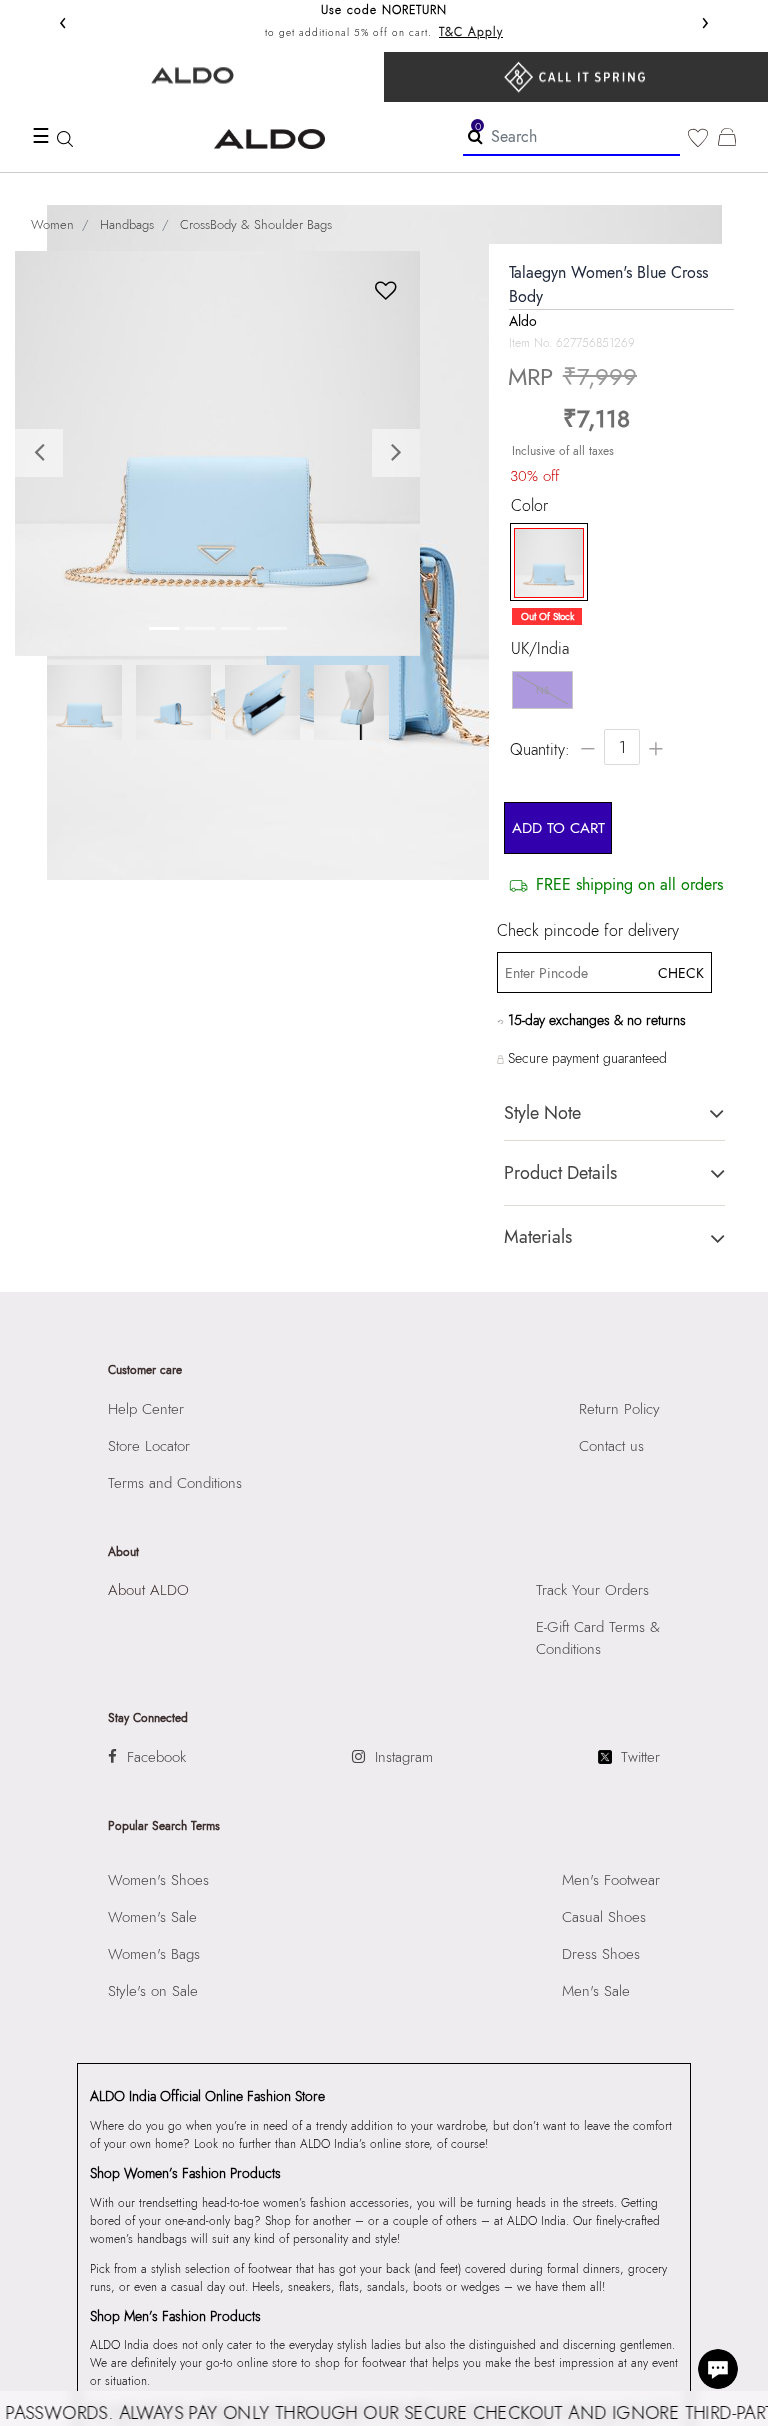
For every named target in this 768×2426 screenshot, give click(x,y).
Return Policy (619, 1409)
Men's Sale (596, 1991)
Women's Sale (152, 1917)
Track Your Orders (592, 1590)
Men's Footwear (611, 1880)
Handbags (127, 224)
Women (52, 224)
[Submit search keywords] (475, 136)
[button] (45, 453)
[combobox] (571, 137)
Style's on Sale (153, 1991)
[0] (698, 138)
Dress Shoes (601, 1954)
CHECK (679, 973)
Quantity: (540, 749)
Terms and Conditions (175, 1483)
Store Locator (149, 1446)
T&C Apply (471, 32)
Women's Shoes (158, 1880)
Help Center (146, 1409)
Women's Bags (154, 1954)
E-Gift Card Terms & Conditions (598, 1638)
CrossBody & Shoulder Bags (256, 224)
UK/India (540, 649)
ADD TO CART (558, 828)
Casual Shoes (604, 1917)
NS (542, 690)
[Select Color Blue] (544, 563)
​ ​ (576, 77)
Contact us (611, 1446)
